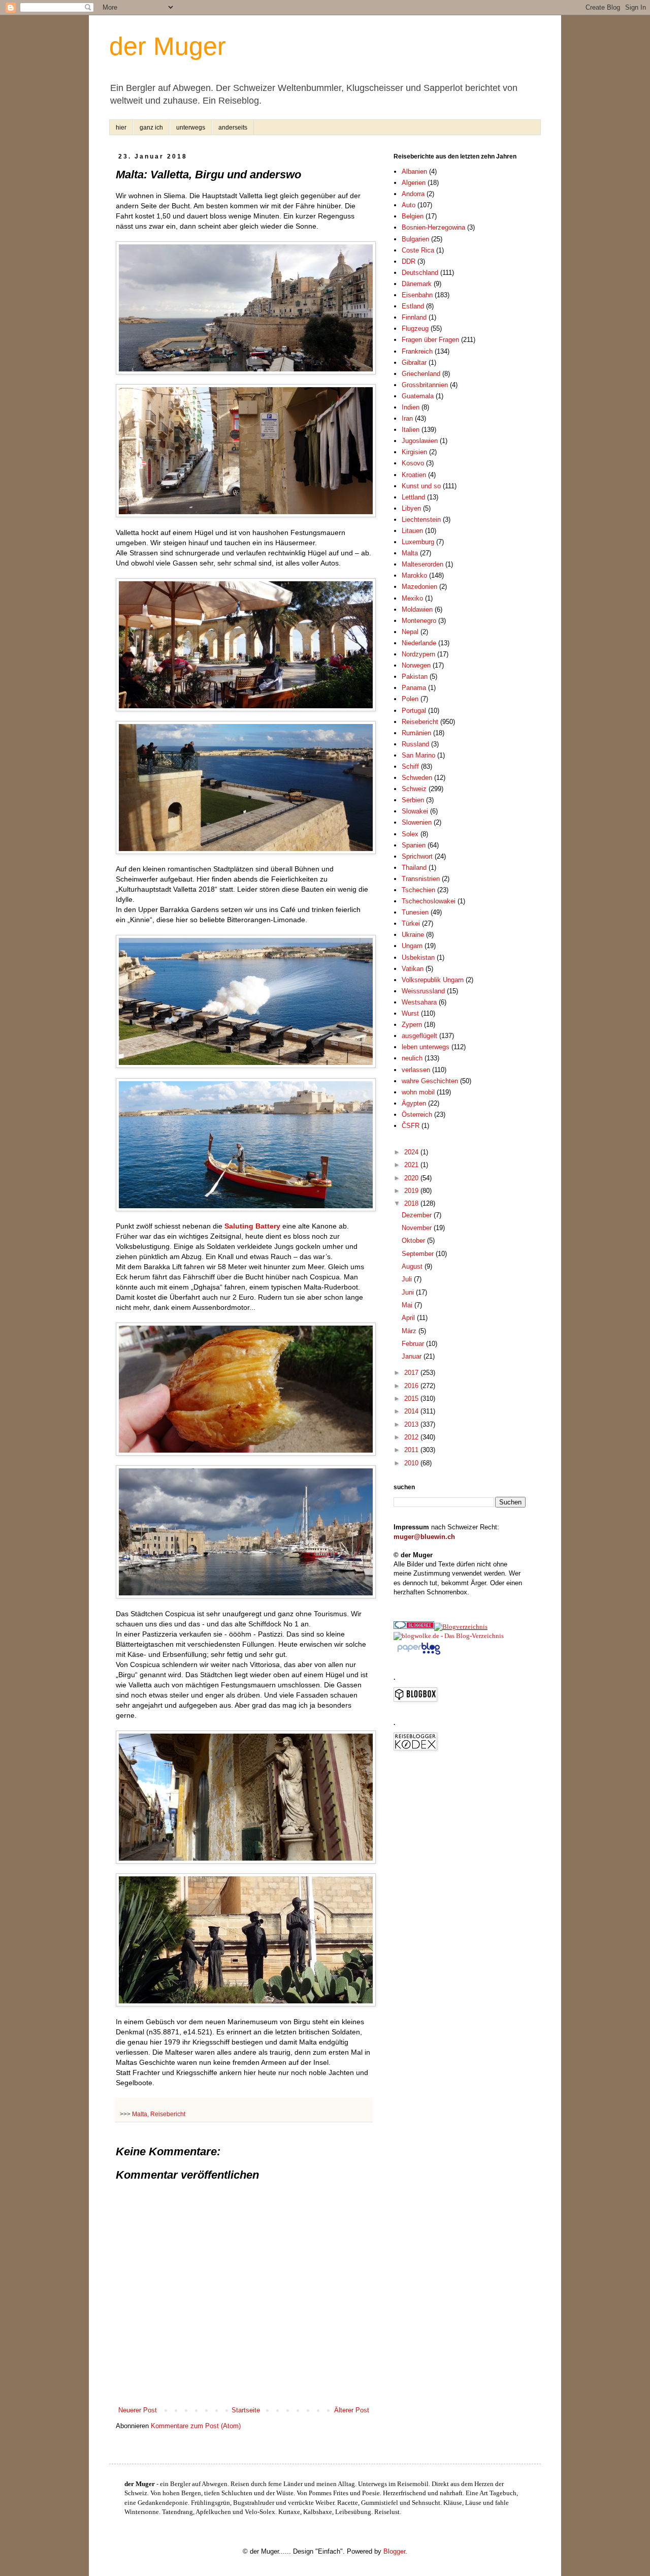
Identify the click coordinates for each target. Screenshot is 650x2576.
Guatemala (418, 396)
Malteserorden (422, 564)
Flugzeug (415, 328)
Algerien (414, 183)
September (419, 1254)
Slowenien (417, 822)
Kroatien (414, 475)
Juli (408, 1279)
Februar (414, 1344)
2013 (412, 1424)
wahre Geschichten (430, 1081)
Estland (413, 306)
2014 (412, 1411)
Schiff (410, 766)
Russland (415, 744)
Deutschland (420, 273)
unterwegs (191, 128)
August (413, 1266)
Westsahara (419, 1002)
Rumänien (416, 733)
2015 (412, 1399)
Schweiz (414, 789)
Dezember (418, 1215)
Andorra (413, 194)
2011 (412, 1450)
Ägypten (414, 1103)
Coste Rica (418, 250)
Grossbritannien (425, 385)
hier (121, 128)
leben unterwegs (426, 1047)
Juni (409, 1292)
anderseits (233, 128)
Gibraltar (414, 363)
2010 (412, 1463)
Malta (140, 2114)
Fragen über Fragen (430, 340)
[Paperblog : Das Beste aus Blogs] (419, 1654)
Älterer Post (352, 2410)
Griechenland (421, 374)
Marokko (414, 575)
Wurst (410, 1013)
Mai (408, 1305)
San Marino (418, 755)
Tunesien (415, 912)
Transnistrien (421, 879)
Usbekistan (418, 957)
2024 (412, 1152)
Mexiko (412, 598)
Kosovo (413, 463)
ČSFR (411, 1126)
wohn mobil (418, 1092)
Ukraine (413, 935)
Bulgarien (415, 239)
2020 (412, 1178)
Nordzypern (418, 654)
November (418, 1228)
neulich (412, 1058)
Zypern (412, 1025)
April (409, 1318)
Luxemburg (418, 542)
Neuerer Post (138, 2410)
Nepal (410, 632)
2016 (412, 1386)
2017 (412, 1373)
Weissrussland (423, 991)
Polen (410, 699)
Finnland (414, 317)
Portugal (414, 711)
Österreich (417, 1114)
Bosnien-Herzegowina (433, 227)
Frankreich (417, 351)
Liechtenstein (421, 520)
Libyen (411, 508)
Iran (407, 418)
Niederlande (419, 643)
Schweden (417, 778)
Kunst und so (421, 486)
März (410, 1331)
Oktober (414, 1240)
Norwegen (416, 665)
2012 (412, 1437)
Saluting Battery (252, 1226)
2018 (412, 1203)
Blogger (394, 2551)
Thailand (414, 868)
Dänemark (417, 284)
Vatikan (413, 969)
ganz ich (151, 128)
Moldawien (417, 609)
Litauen (412, 531)
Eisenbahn (417, 295)
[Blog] (461, 1627)
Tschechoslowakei (429, 901)
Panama (414, 688)
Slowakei (415, 811)
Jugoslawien (420, 441)
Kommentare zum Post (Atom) (196, 2426)
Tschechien (418, 890)
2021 (412, 1165)
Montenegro (419, 621)
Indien (411, 407)
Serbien (413, 800)
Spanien (414, 845)
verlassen (416, 1070)
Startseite (246, 2410)
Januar (413, 1356)
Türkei (411, 923)
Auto (409, 205)
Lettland (413, 497)
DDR (409, 261)
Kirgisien (414, 452)
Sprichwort (417, 856)
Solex (410, 834)
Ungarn (412, 946)
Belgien (413, 216)
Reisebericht (168, 2114)
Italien (411, 430)
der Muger (168, 46)
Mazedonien (419, 587)
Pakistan (415, 677)
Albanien (414, 171)
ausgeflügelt (419, 1036)
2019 (412, 1191)
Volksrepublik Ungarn (433, 980)
